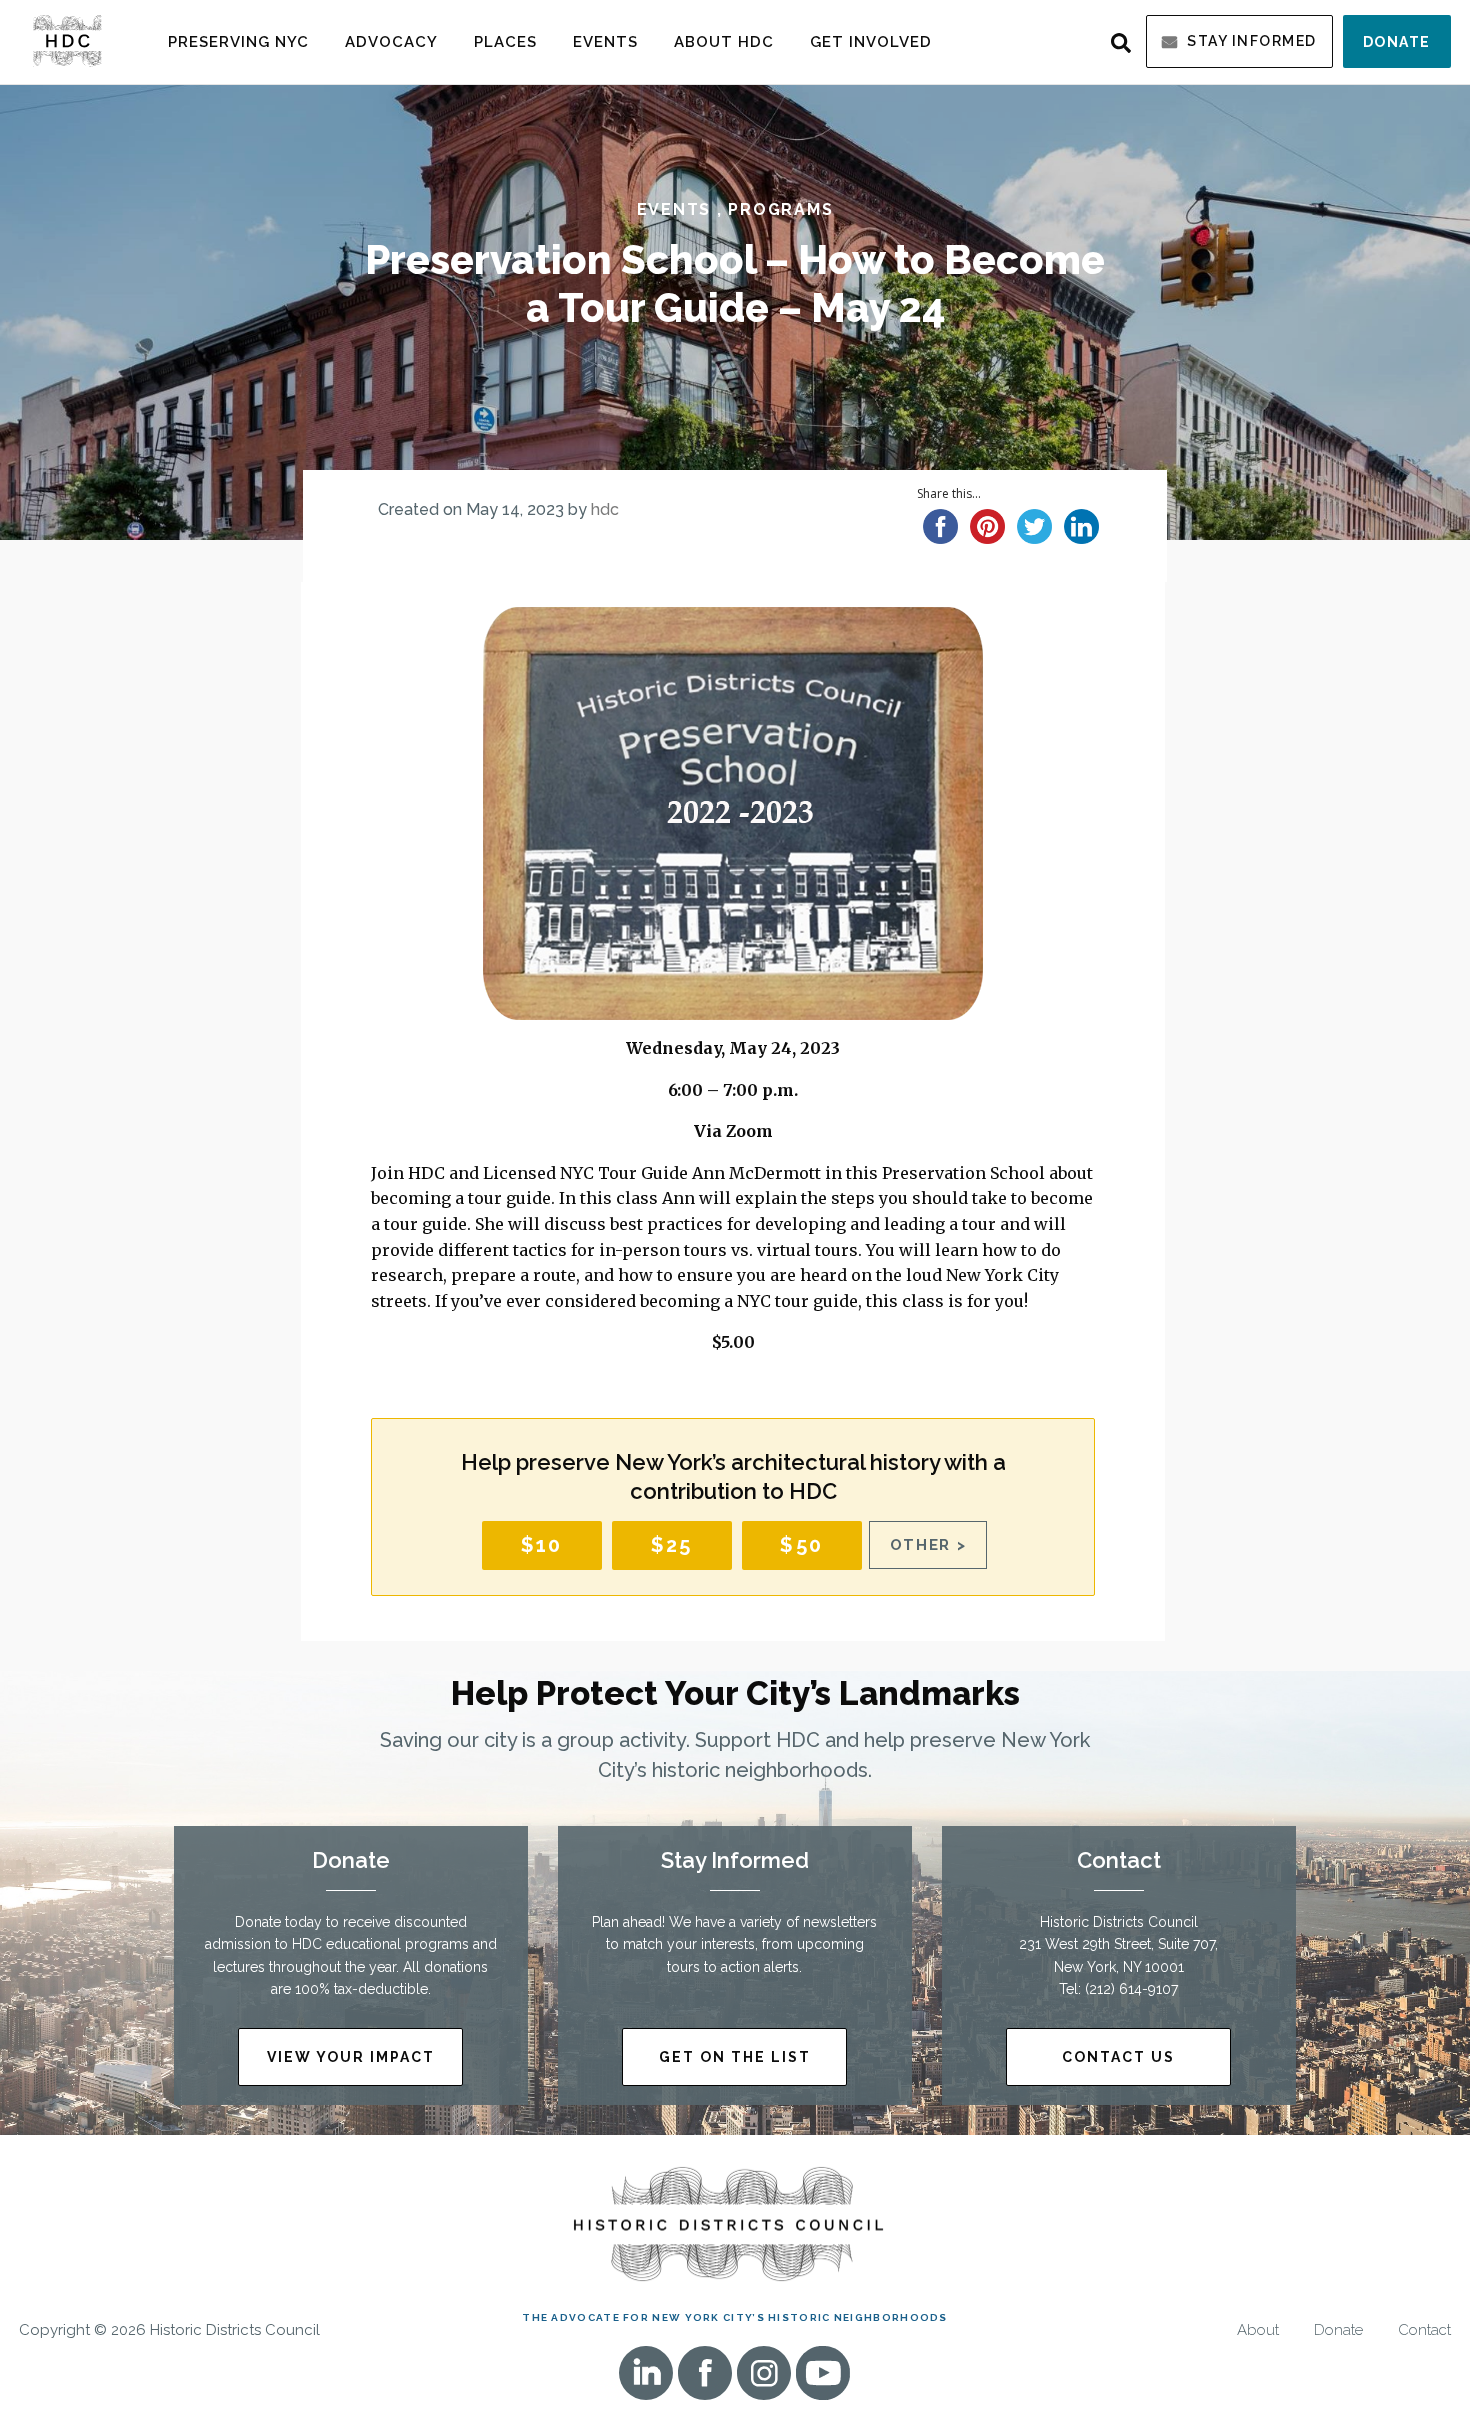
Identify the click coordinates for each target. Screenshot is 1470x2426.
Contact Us (1118, 2057)
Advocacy (391, 42)
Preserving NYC (238, 42)
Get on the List (735, 2057)
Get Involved (871, 42)
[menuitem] (238, 41)
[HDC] (67, 39)
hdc (605, 509)
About (1258, 2330)
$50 (801, 1545)
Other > (928, 1545)
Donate (1397, 42)
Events (605, 42)
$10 (542, 1545)
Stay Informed (1252, 41)
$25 (672, 1545)
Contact (1424, 2330)
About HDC (724, 42)
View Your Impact (351, 2057)
